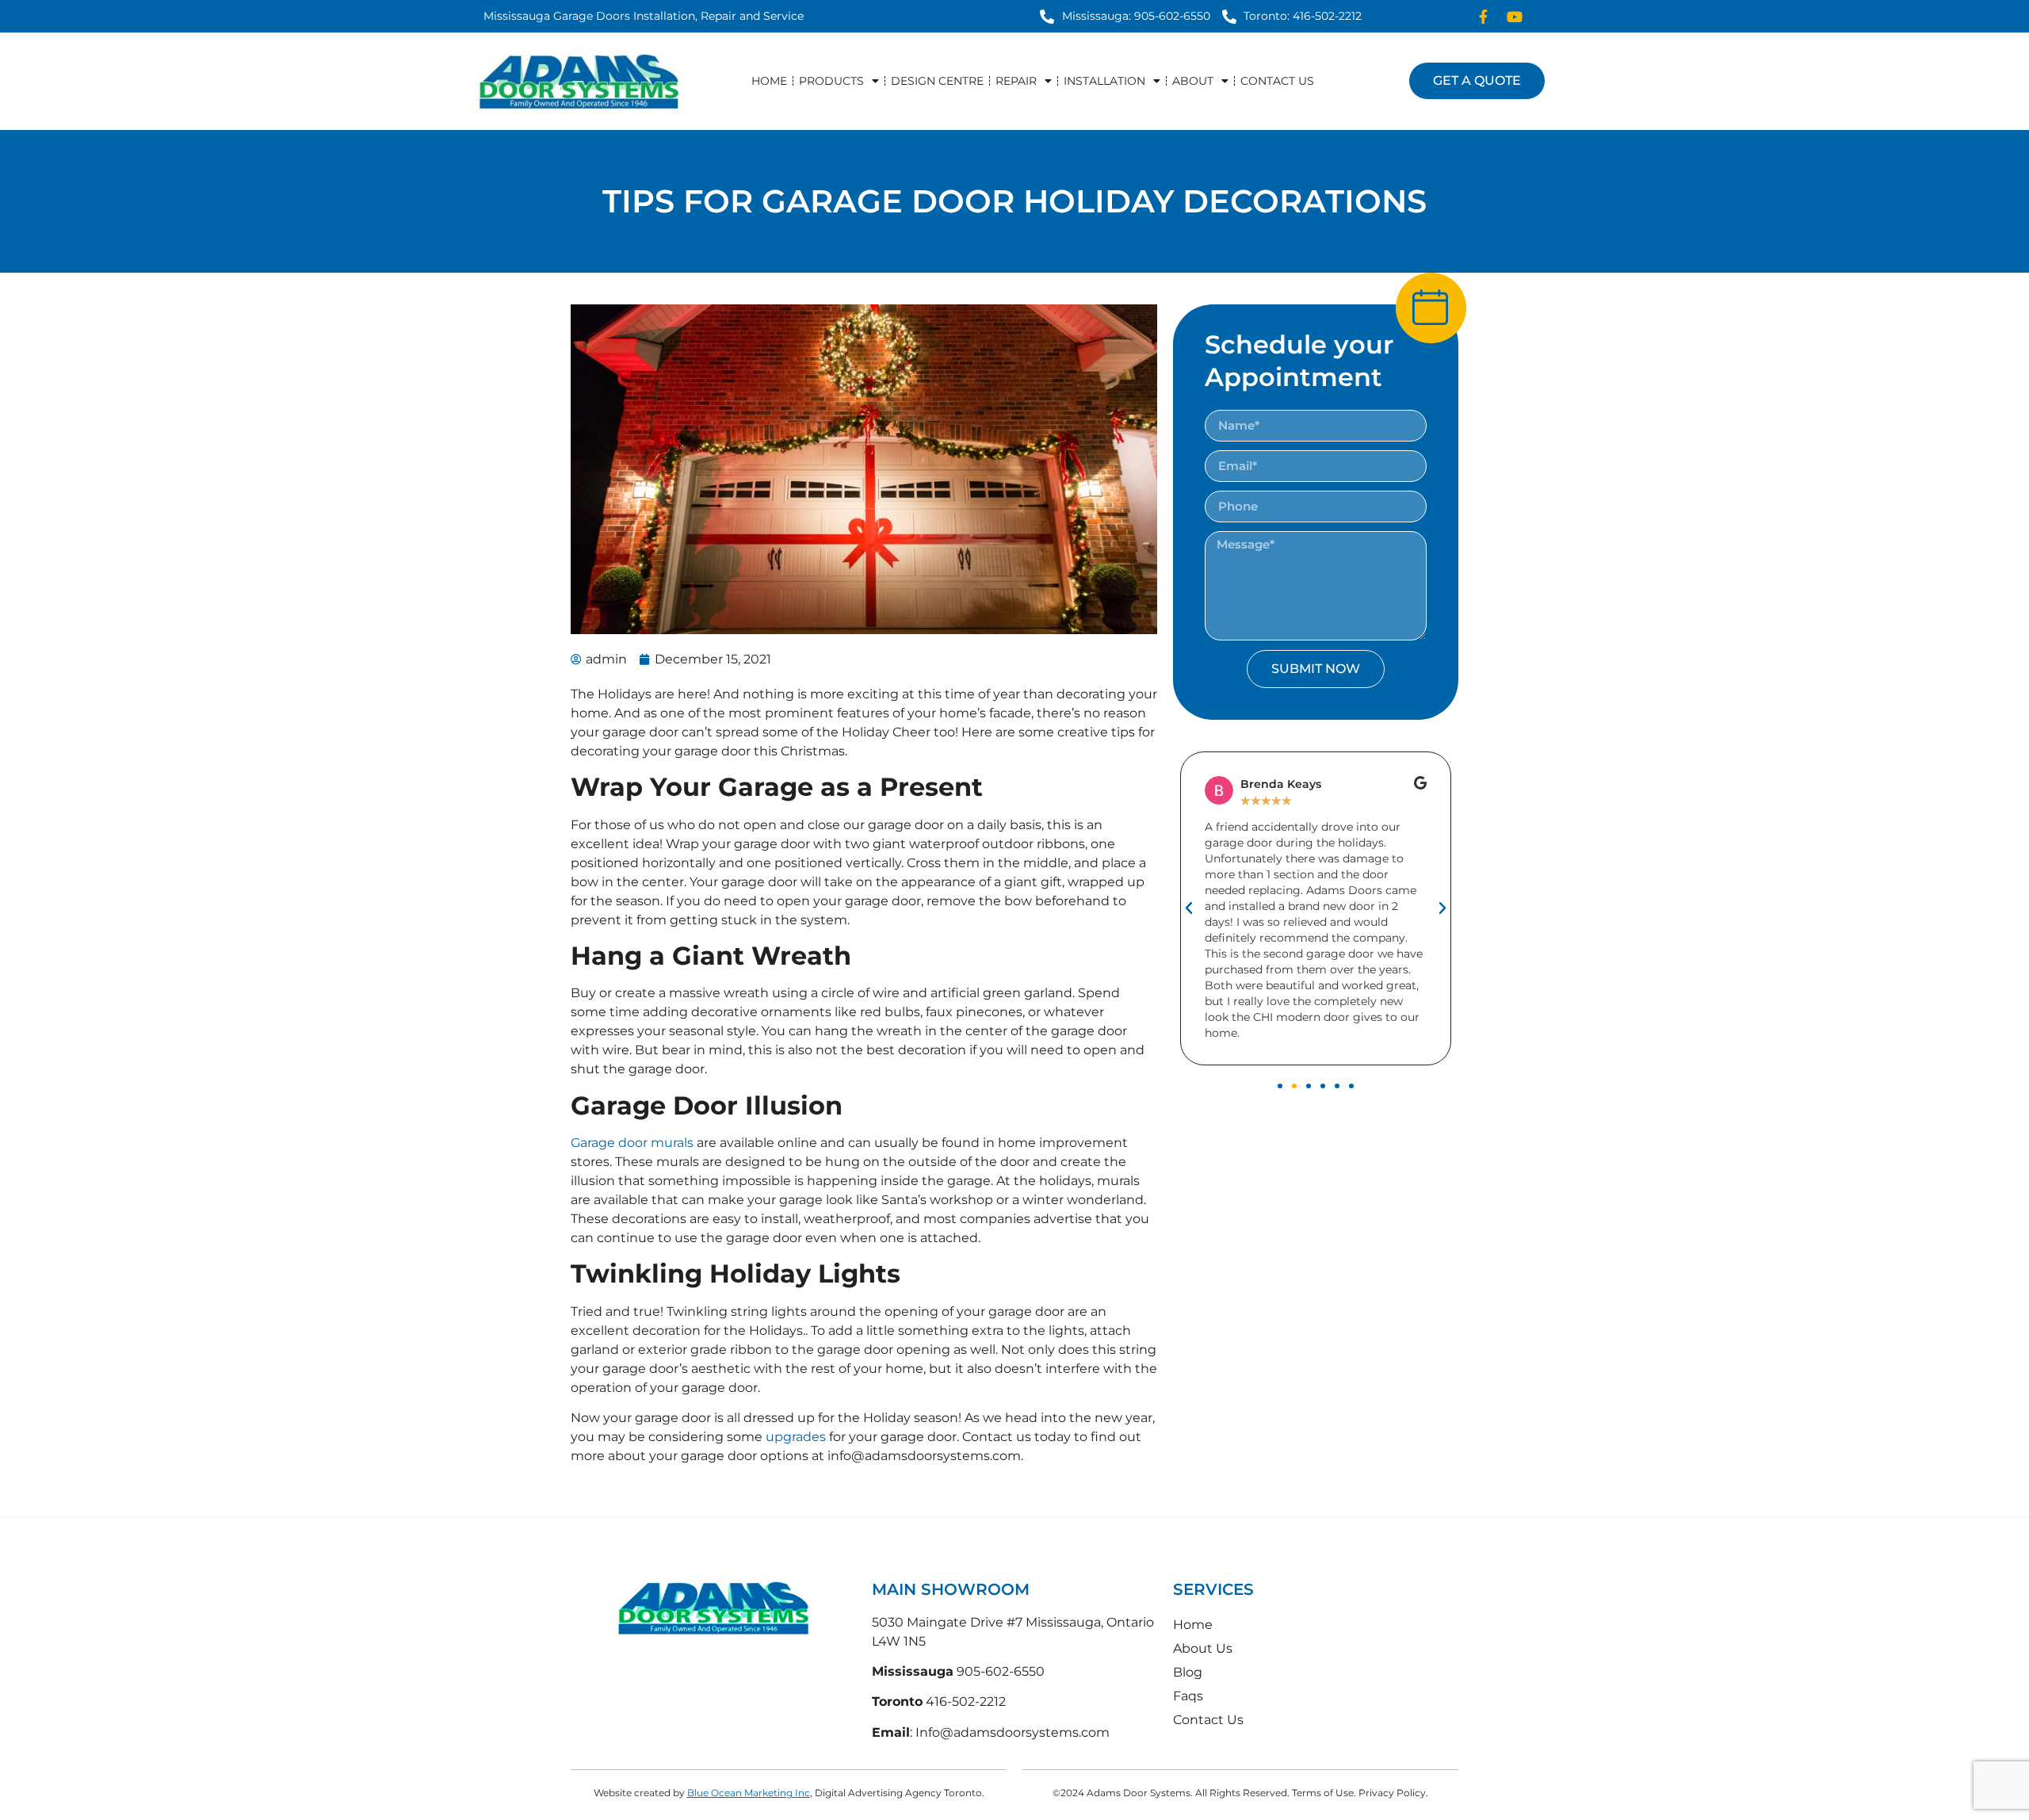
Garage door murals (632, 1143)
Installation (1104, 81)
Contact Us (1277, 81)
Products (831, 81)
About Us (1203, 1648)
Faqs (1188, 1696)
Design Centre (937, 81)
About (1193, 81)
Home (769, 81)
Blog (1188, 1672)
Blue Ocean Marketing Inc (749, 1793)
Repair (1016, 81)
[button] (1189, 908)
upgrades (796, 1437)
